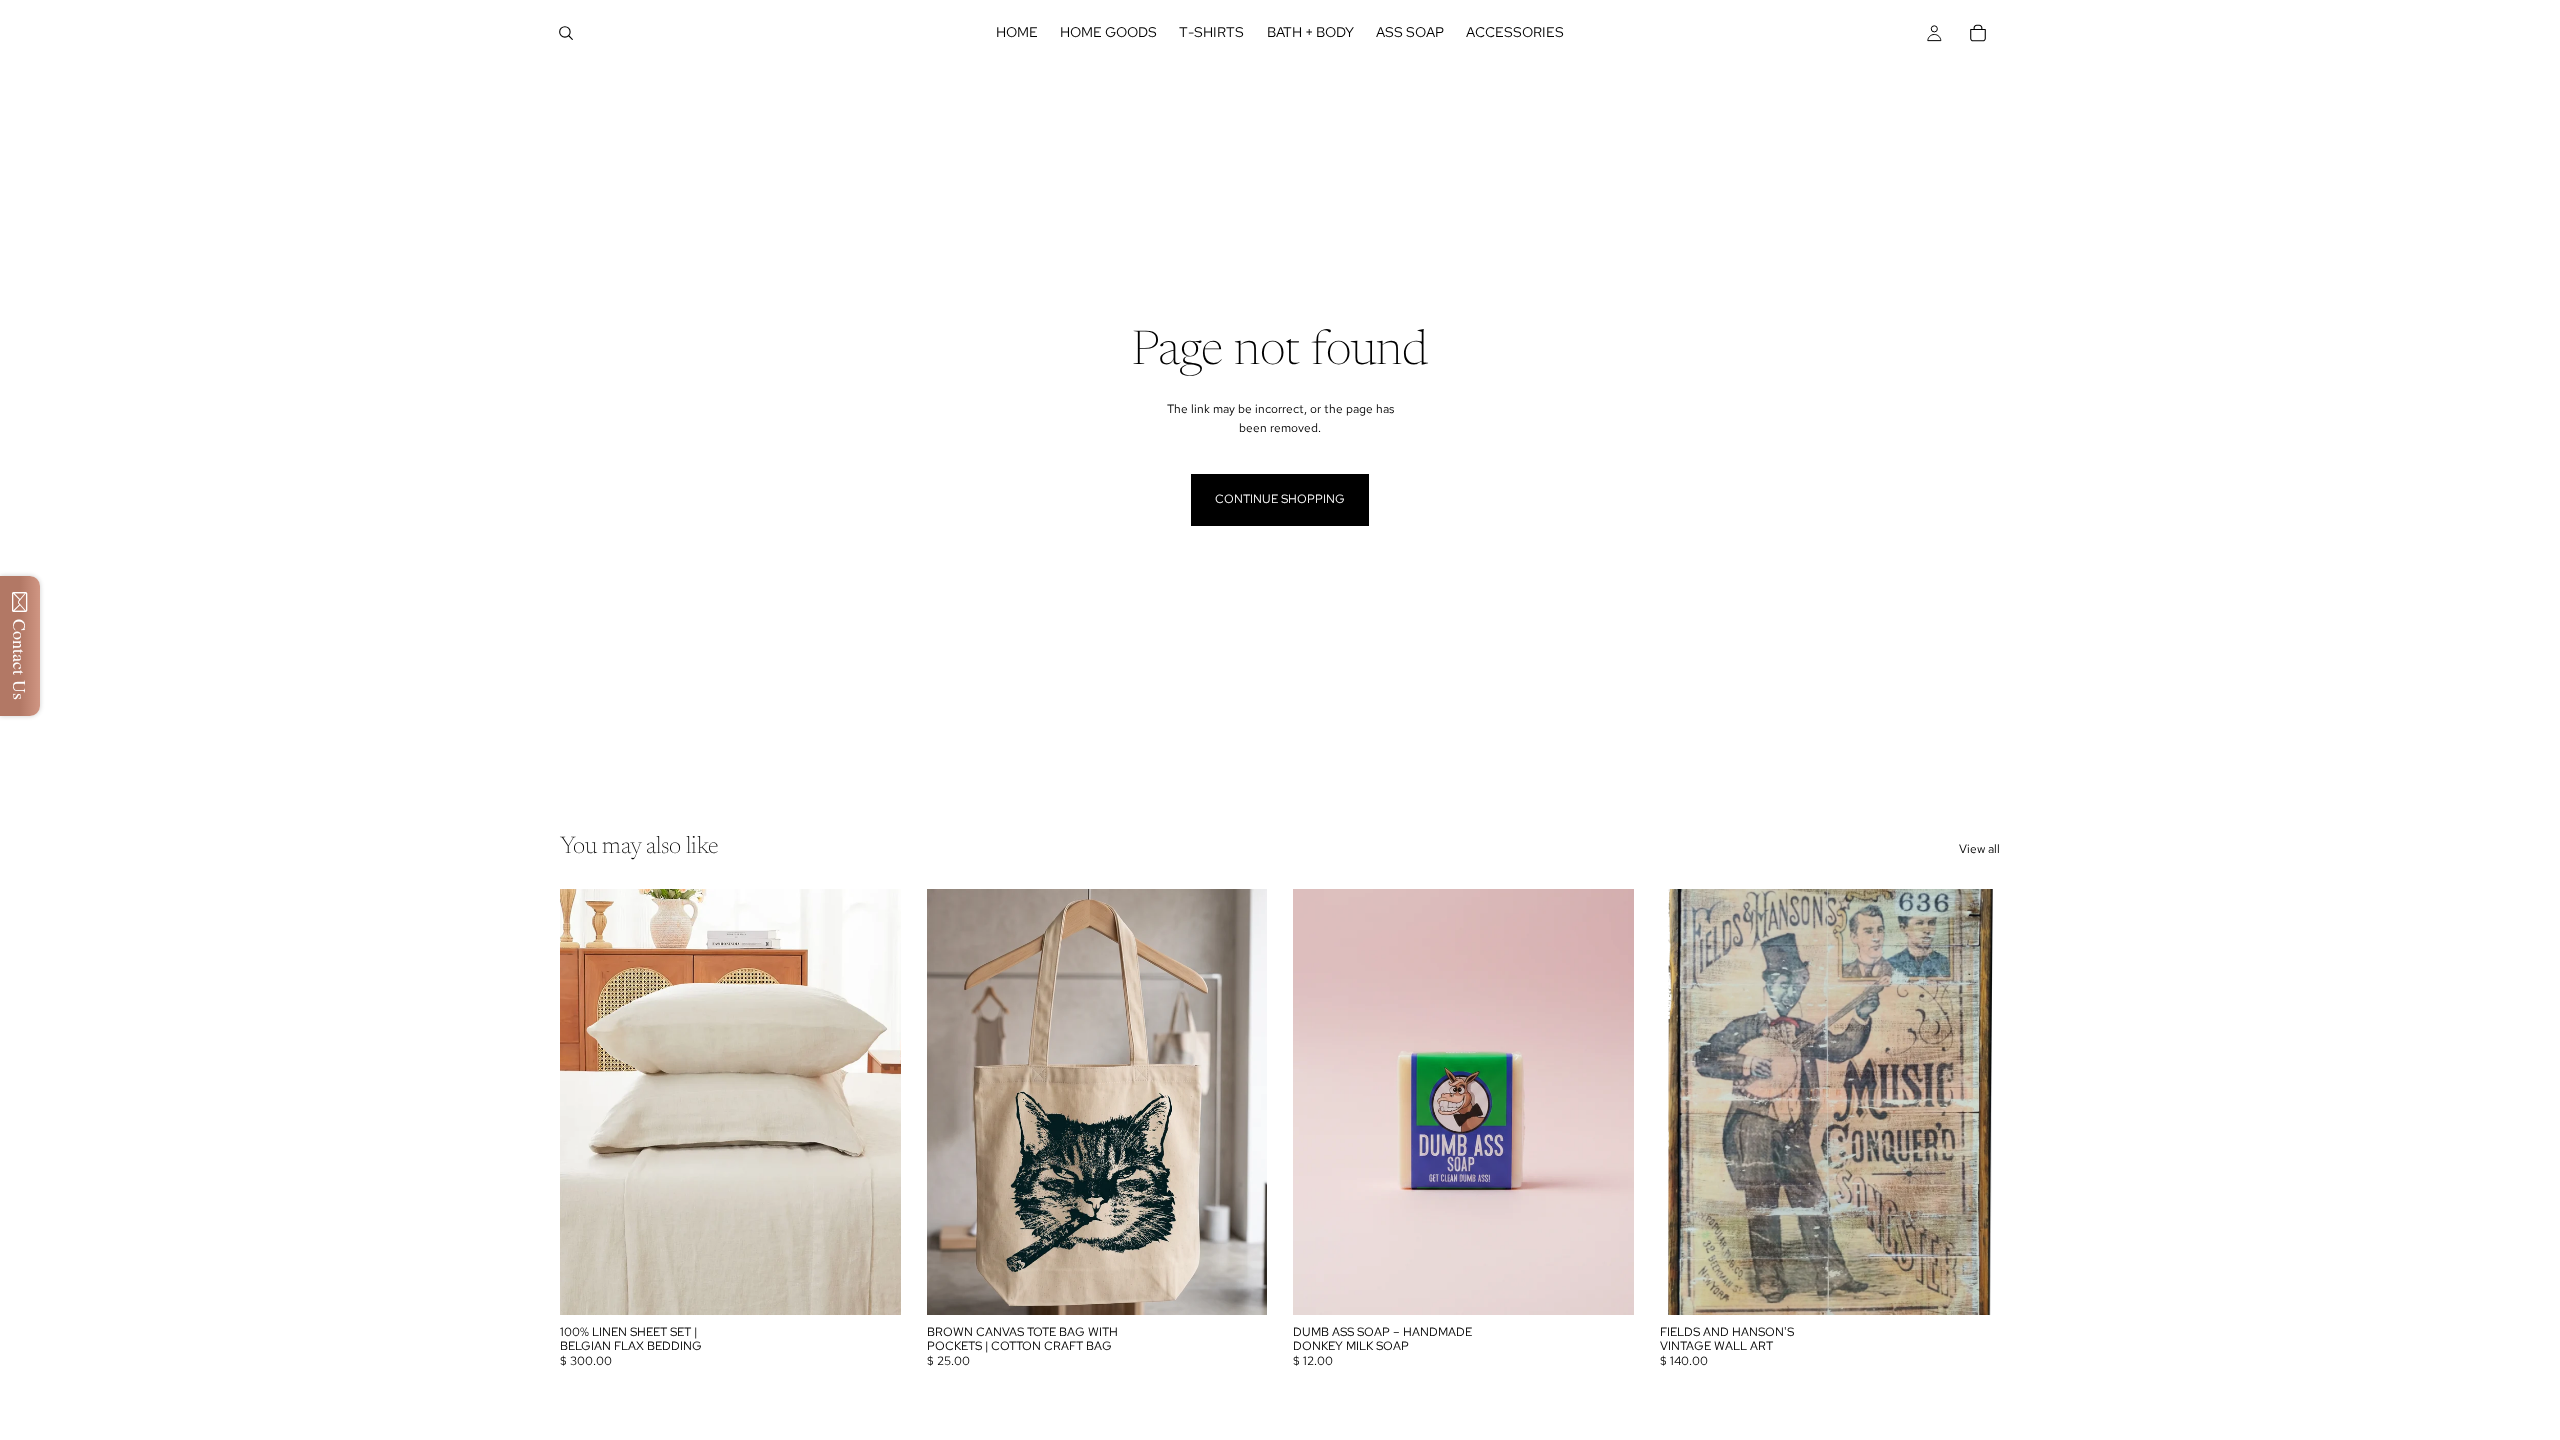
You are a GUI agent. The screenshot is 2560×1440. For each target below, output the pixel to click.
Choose (1253, 1284)
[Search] (566, 33)
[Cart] (1978, 33)
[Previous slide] (1690, 1102)
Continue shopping (1280, 499)
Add (887, 1284)
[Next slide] (1970, 1102)
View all (1979, 849)
